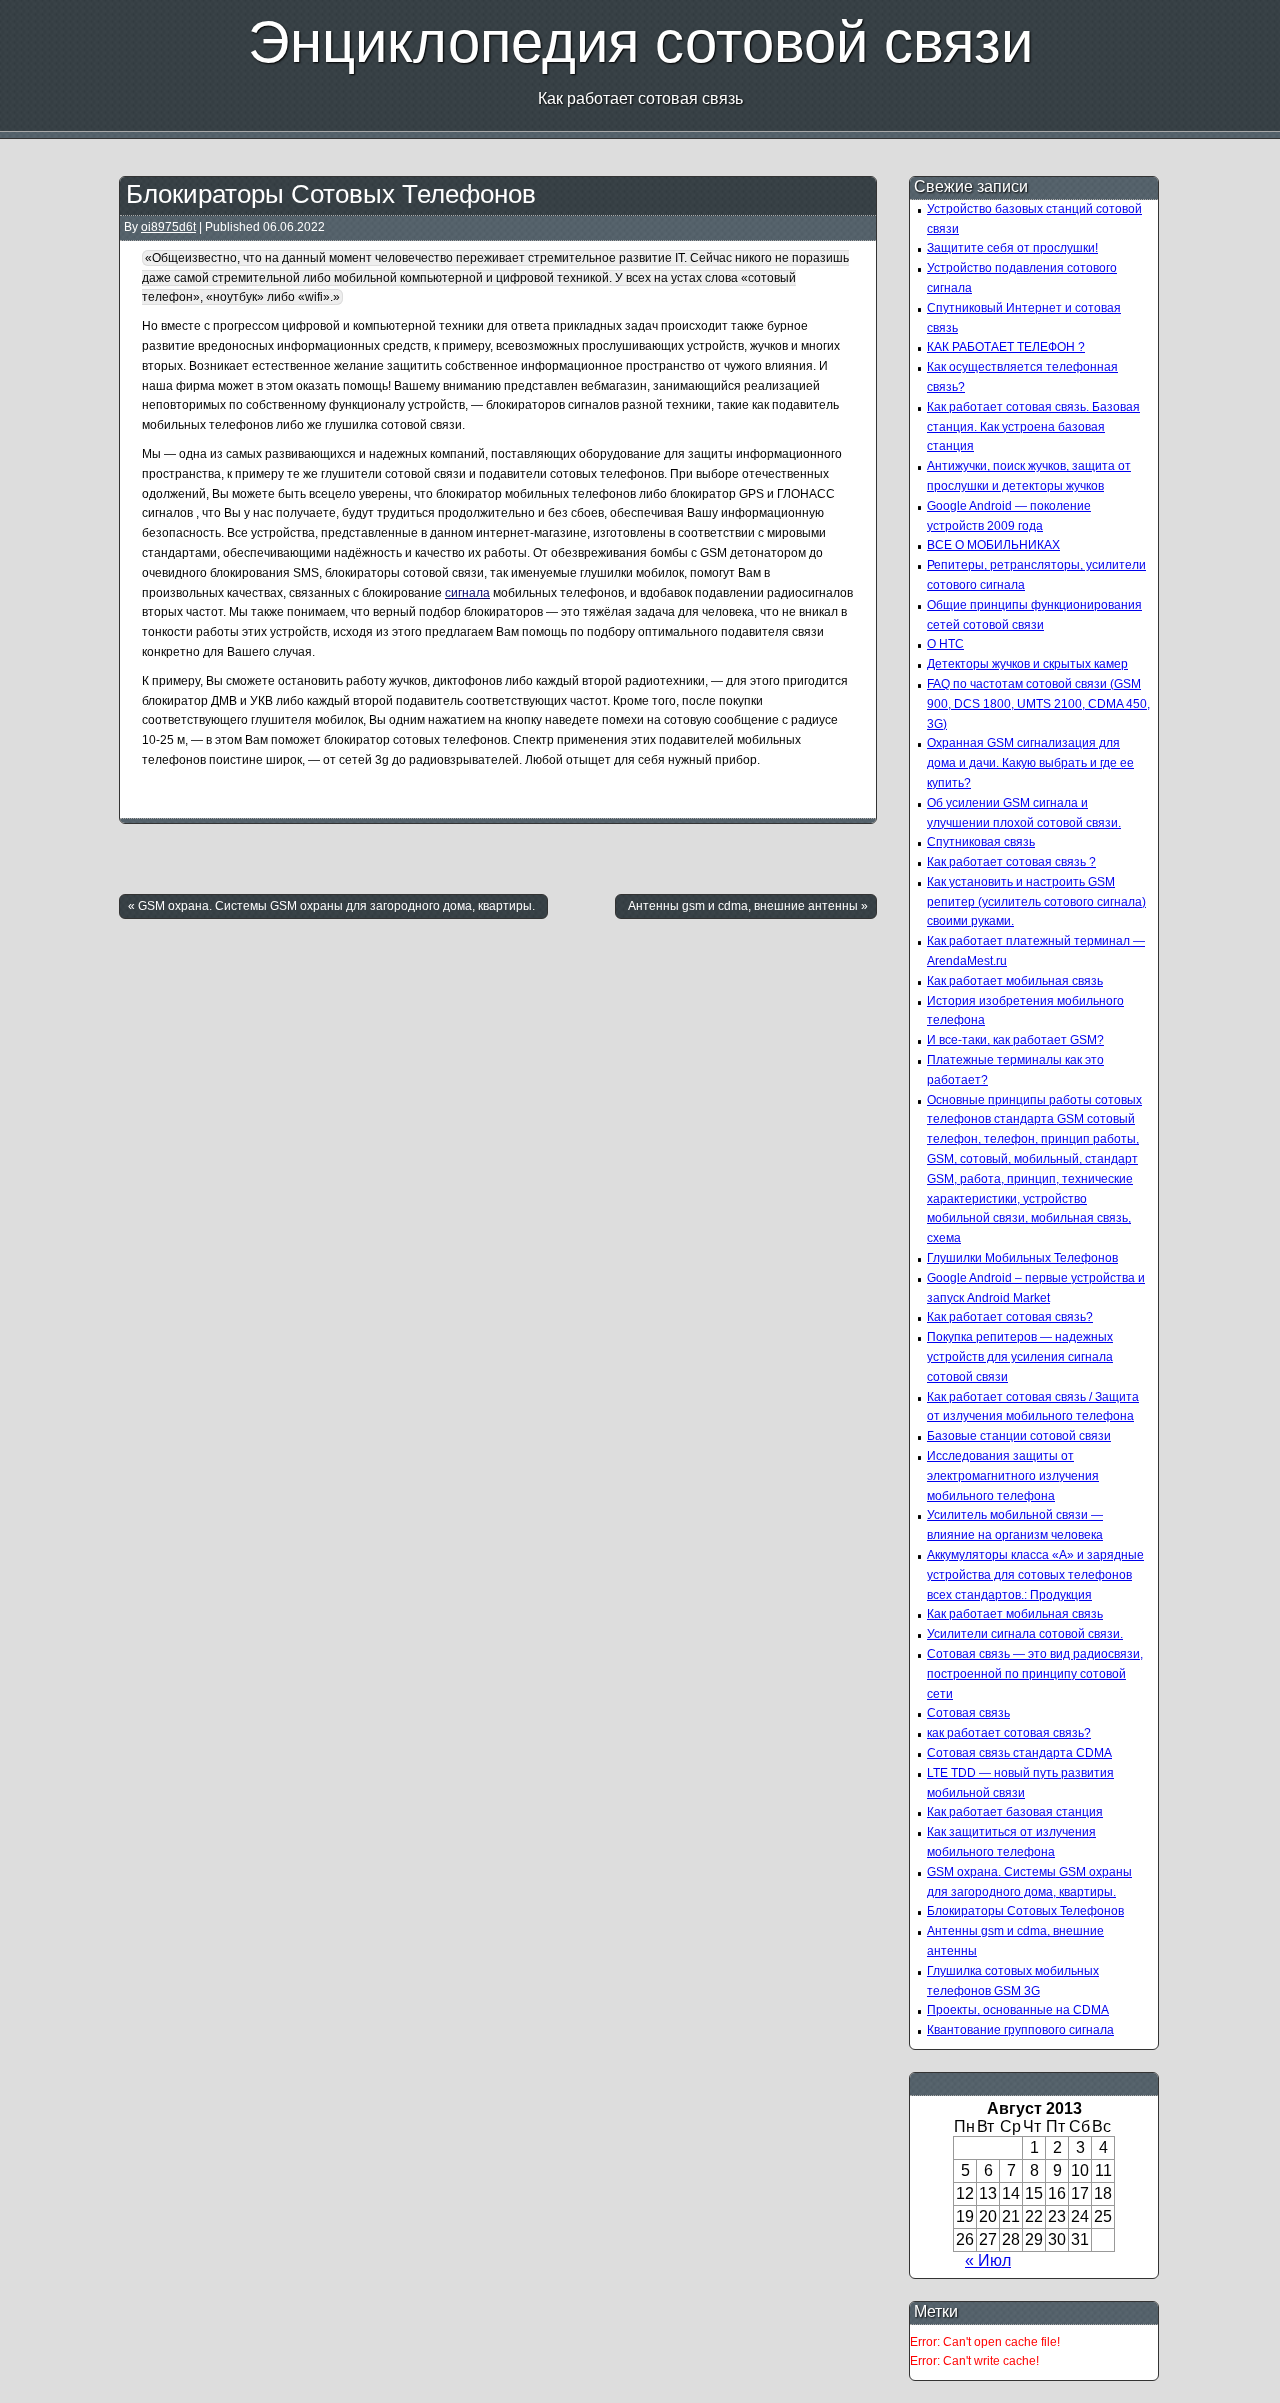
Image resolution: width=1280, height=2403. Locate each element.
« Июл (988, 2260)
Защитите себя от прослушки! (1012, 248)
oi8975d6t (168, 227)
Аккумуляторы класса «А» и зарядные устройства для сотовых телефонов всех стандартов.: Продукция (1035, 1575)
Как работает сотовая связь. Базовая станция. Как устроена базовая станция (1033, 427)
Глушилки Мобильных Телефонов (1022, 1258)
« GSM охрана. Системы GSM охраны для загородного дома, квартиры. (331, 906)
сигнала (467, 593)
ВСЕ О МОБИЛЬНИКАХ (993, 545)
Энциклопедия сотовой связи (640, 41)
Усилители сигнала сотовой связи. (1025, 1634)
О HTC (945, 644)
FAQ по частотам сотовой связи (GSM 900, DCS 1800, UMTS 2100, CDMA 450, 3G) (1038, 704)
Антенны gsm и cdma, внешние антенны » (748, 906)
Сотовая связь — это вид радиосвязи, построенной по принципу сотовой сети (1035, 1674)
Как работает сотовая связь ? (1011, 862)
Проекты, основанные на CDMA (1018, 2010)
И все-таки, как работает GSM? (1015, 1040)
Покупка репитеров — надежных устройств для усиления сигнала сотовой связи (1020, 1357)
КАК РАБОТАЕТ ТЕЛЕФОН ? (1006, 347)
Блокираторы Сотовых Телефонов (331, 194)
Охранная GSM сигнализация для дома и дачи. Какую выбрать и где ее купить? (1030, 763)
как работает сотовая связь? (1009, 1733)
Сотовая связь (968, 1713)
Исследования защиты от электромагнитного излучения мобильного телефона (1013, 1476)
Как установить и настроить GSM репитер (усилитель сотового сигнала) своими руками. (1036, 902)
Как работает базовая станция (1015, 1812)
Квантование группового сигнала (1020, 2030)
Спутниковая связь (981, 842)
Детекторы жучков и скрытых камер (1027, 664)
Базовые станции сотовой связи (1019, 1436)
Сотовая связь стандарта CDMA (1019, 1753)
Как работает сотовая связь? (1010, 1317)
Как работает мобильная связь (1015, 981)
